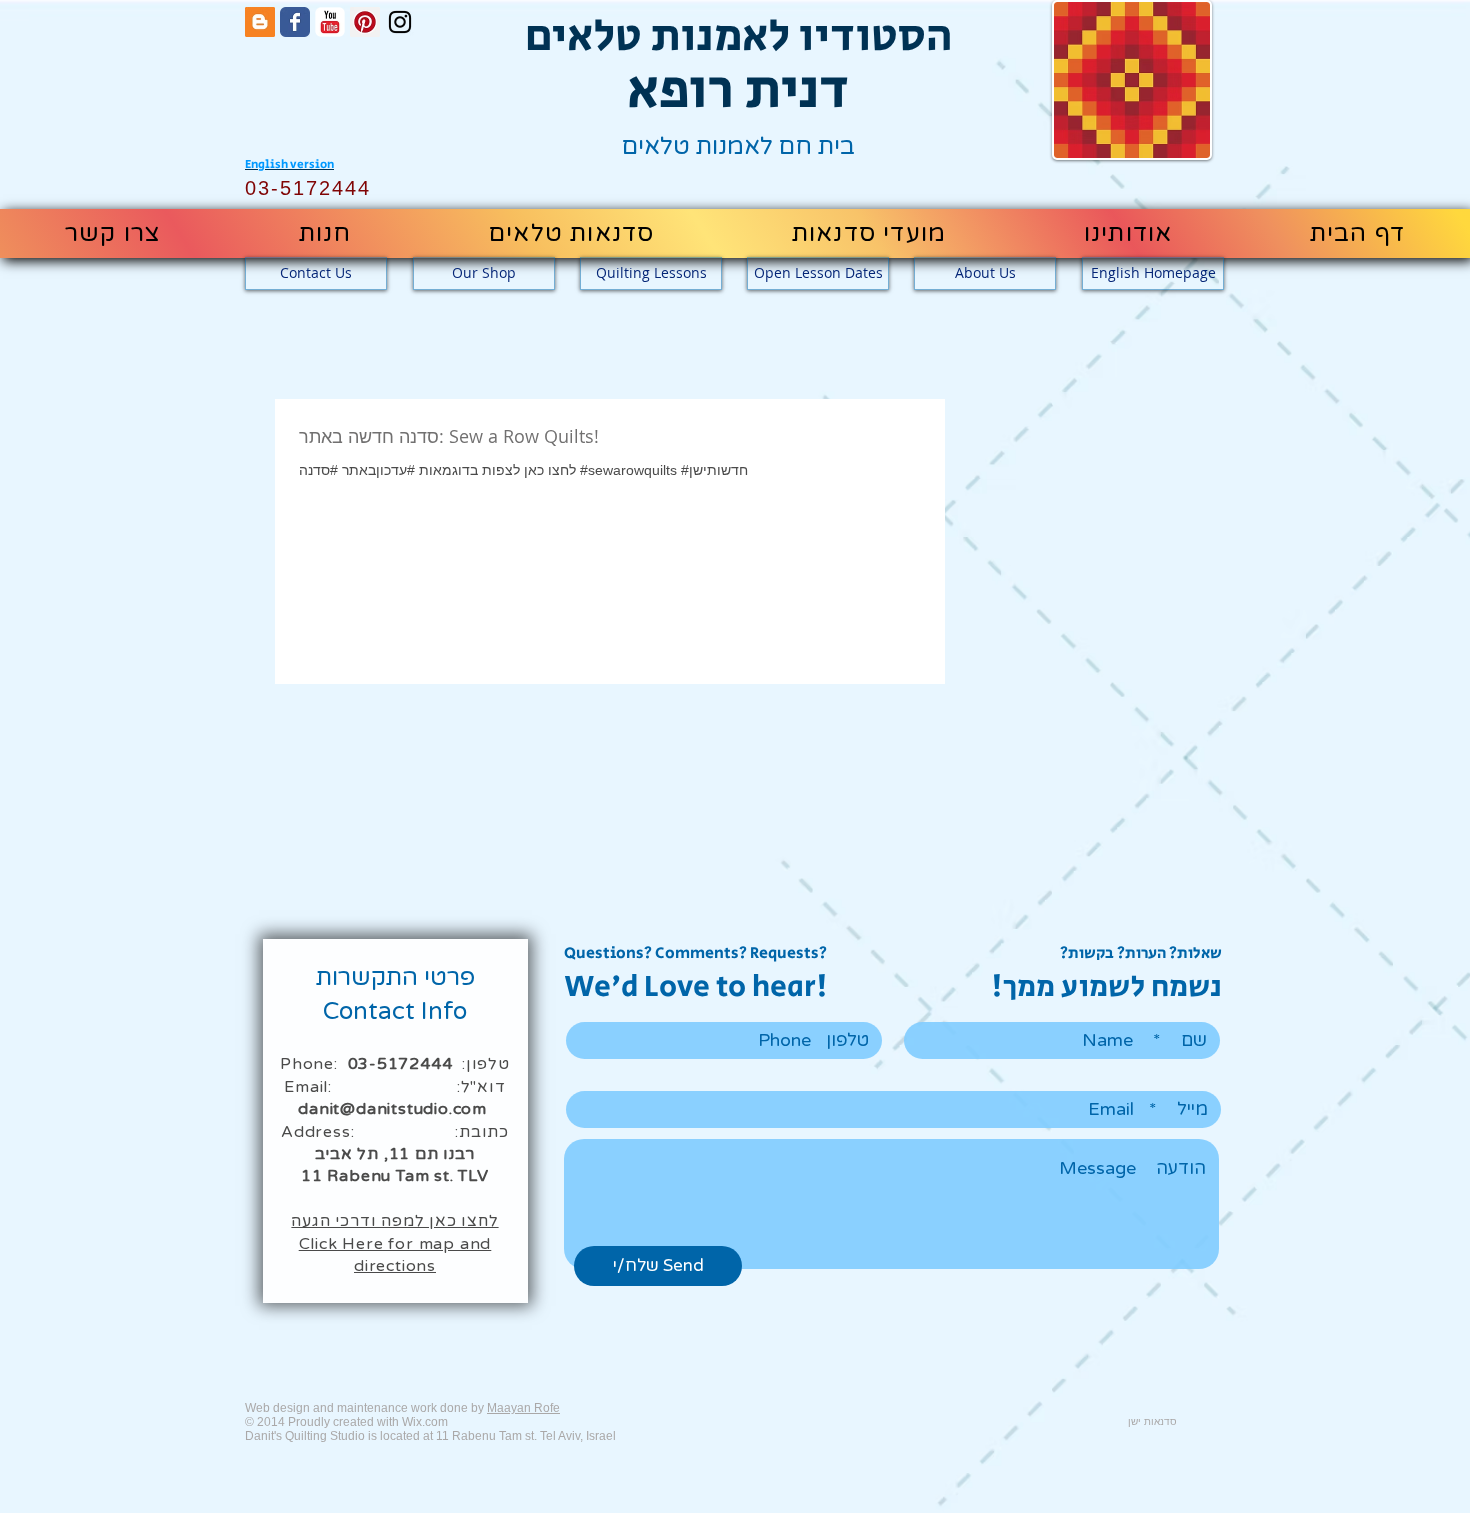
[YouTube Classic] (330, 22)
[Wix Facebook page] (295, 22)
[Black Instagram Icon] (400, 22)
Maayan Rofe (523, 1408)
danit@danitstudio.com (392, 1109)
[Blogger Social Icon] (260, 22)
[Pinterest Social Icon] (365, 22)
